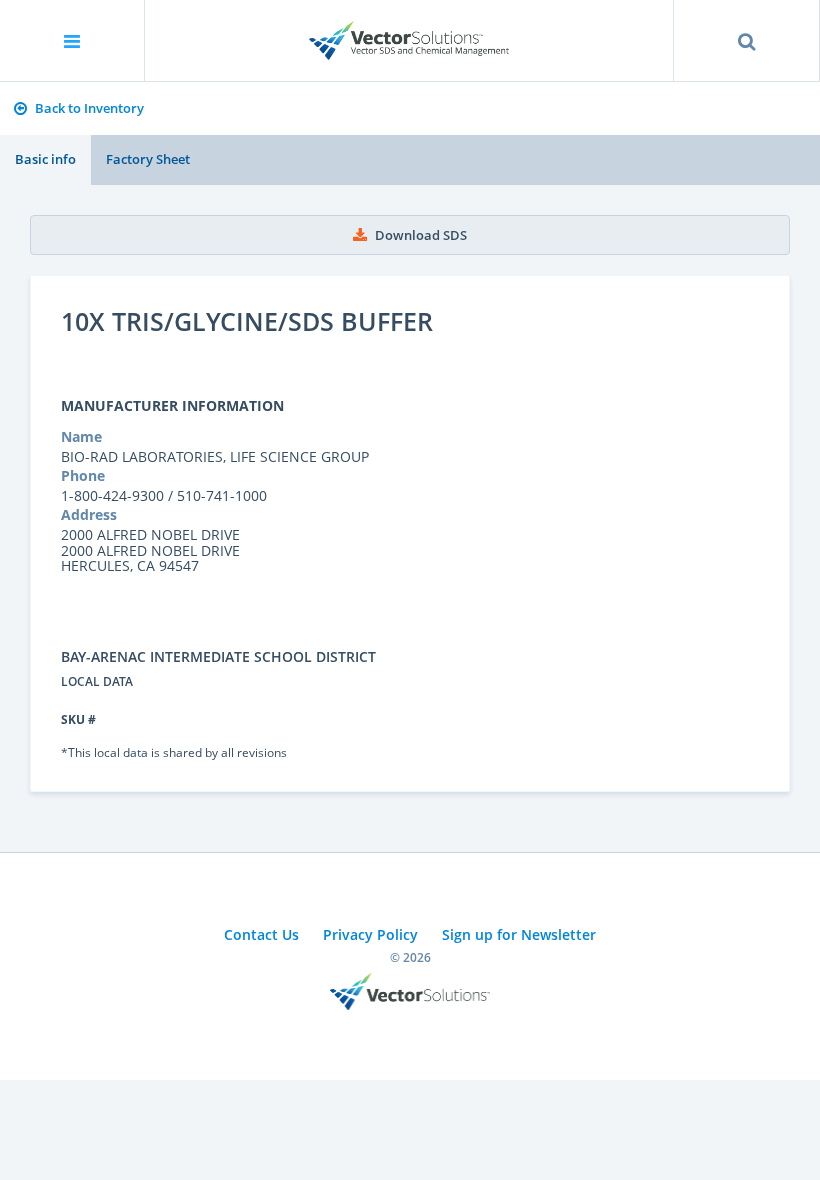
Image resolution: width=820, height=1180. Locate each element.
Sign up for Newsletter (519, 934)
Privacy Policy (370, 934)
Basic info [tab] (45, 159)
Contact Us (261, 934)
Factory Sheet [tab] (148, 159)
